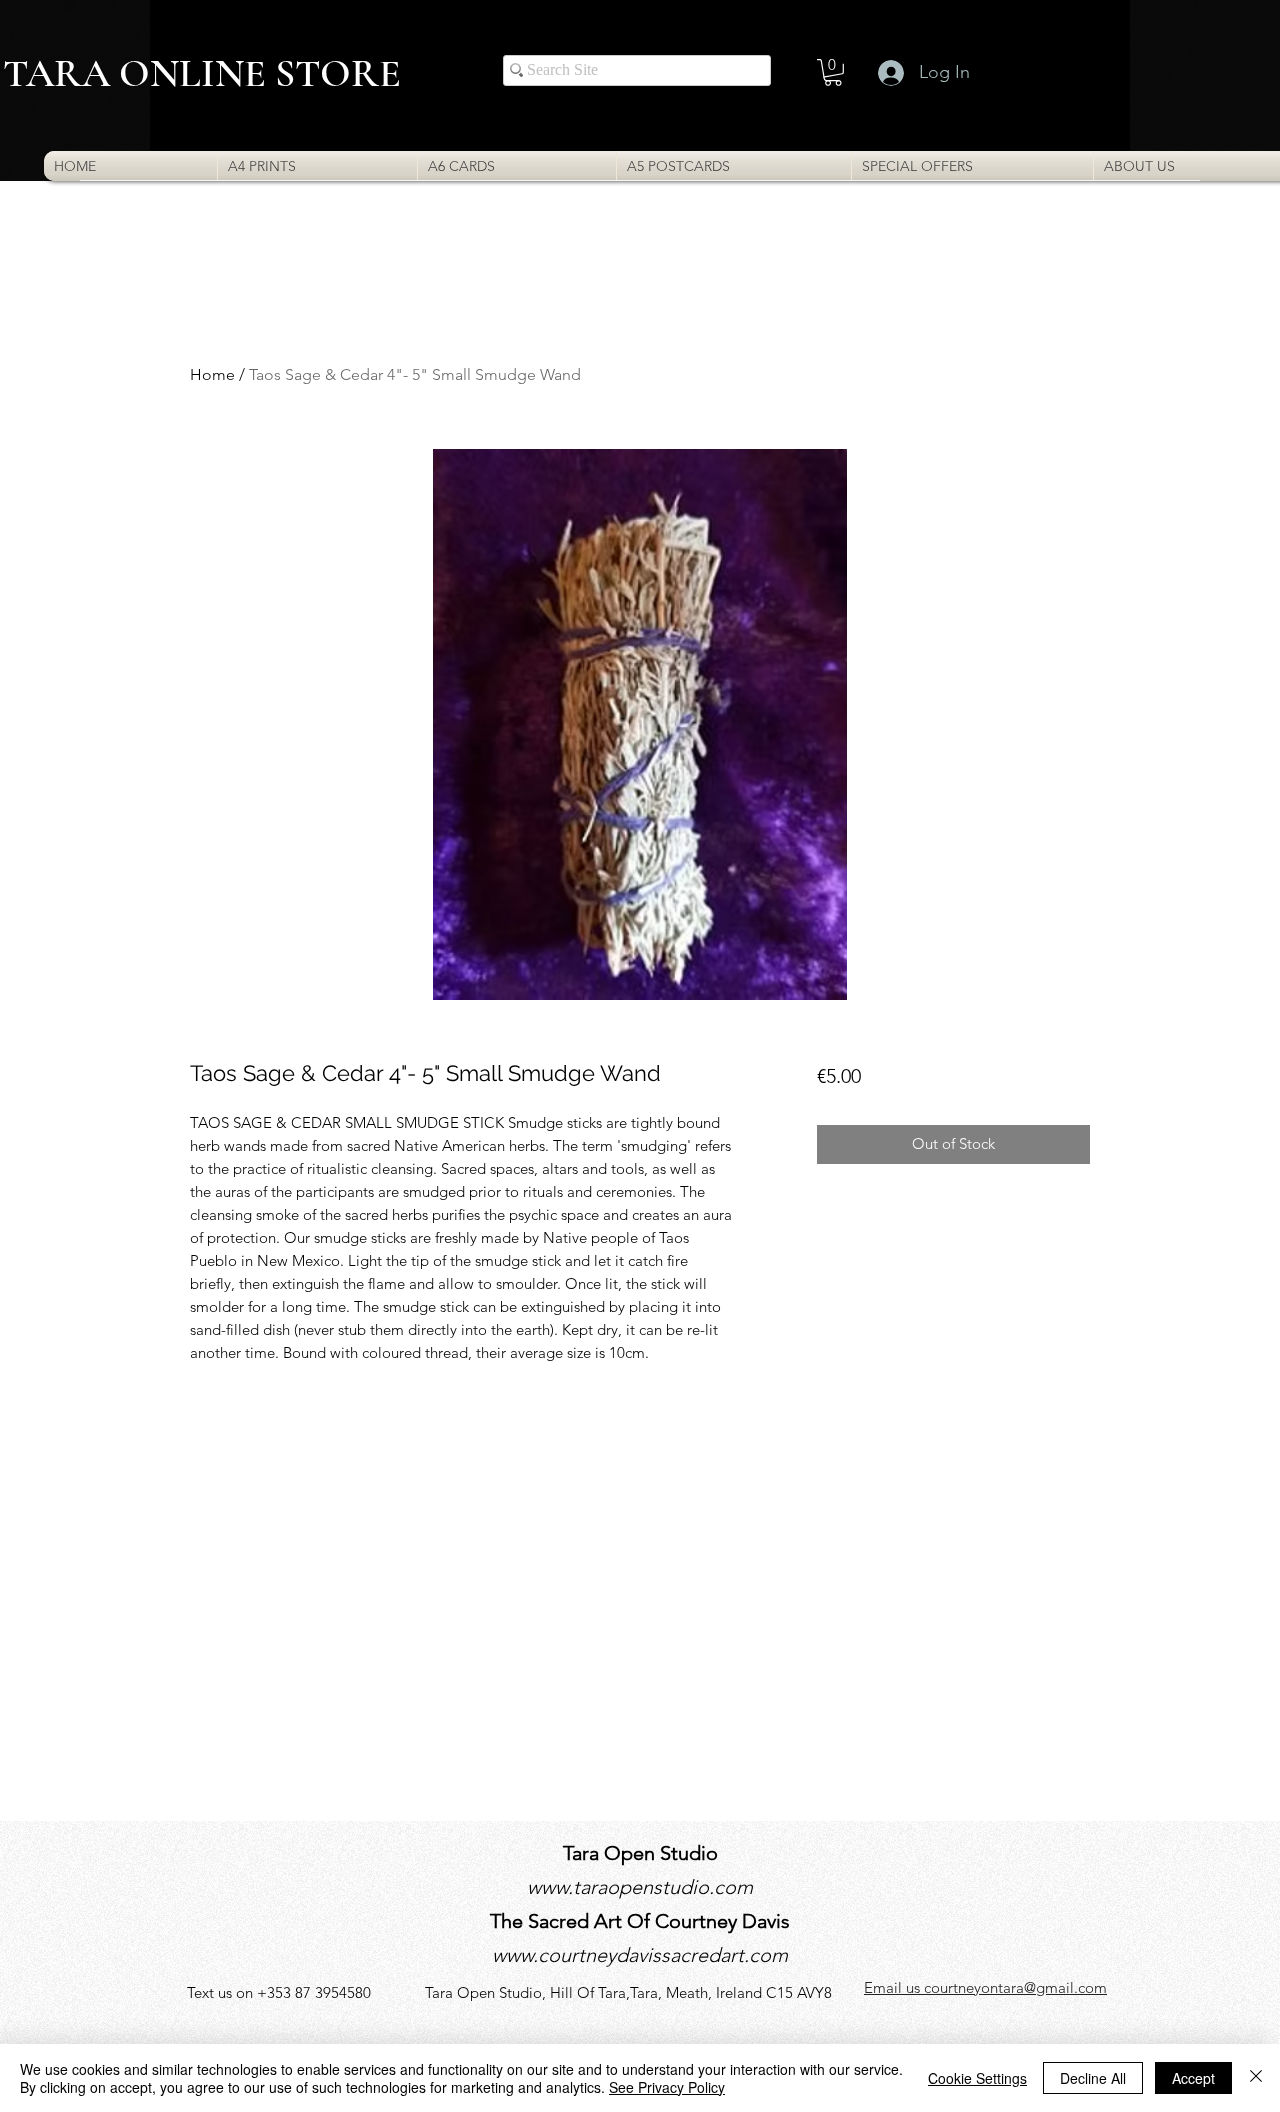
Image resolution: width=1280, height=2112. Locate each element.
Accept (1193, 2078)
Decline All (1093, 2078)
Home (212, 374)
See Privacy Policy (667, 2087)
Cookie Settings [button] (977, 2078)
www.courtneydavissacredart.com (640, 1955)
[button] (833, 72)
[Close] (1256, 2078)
